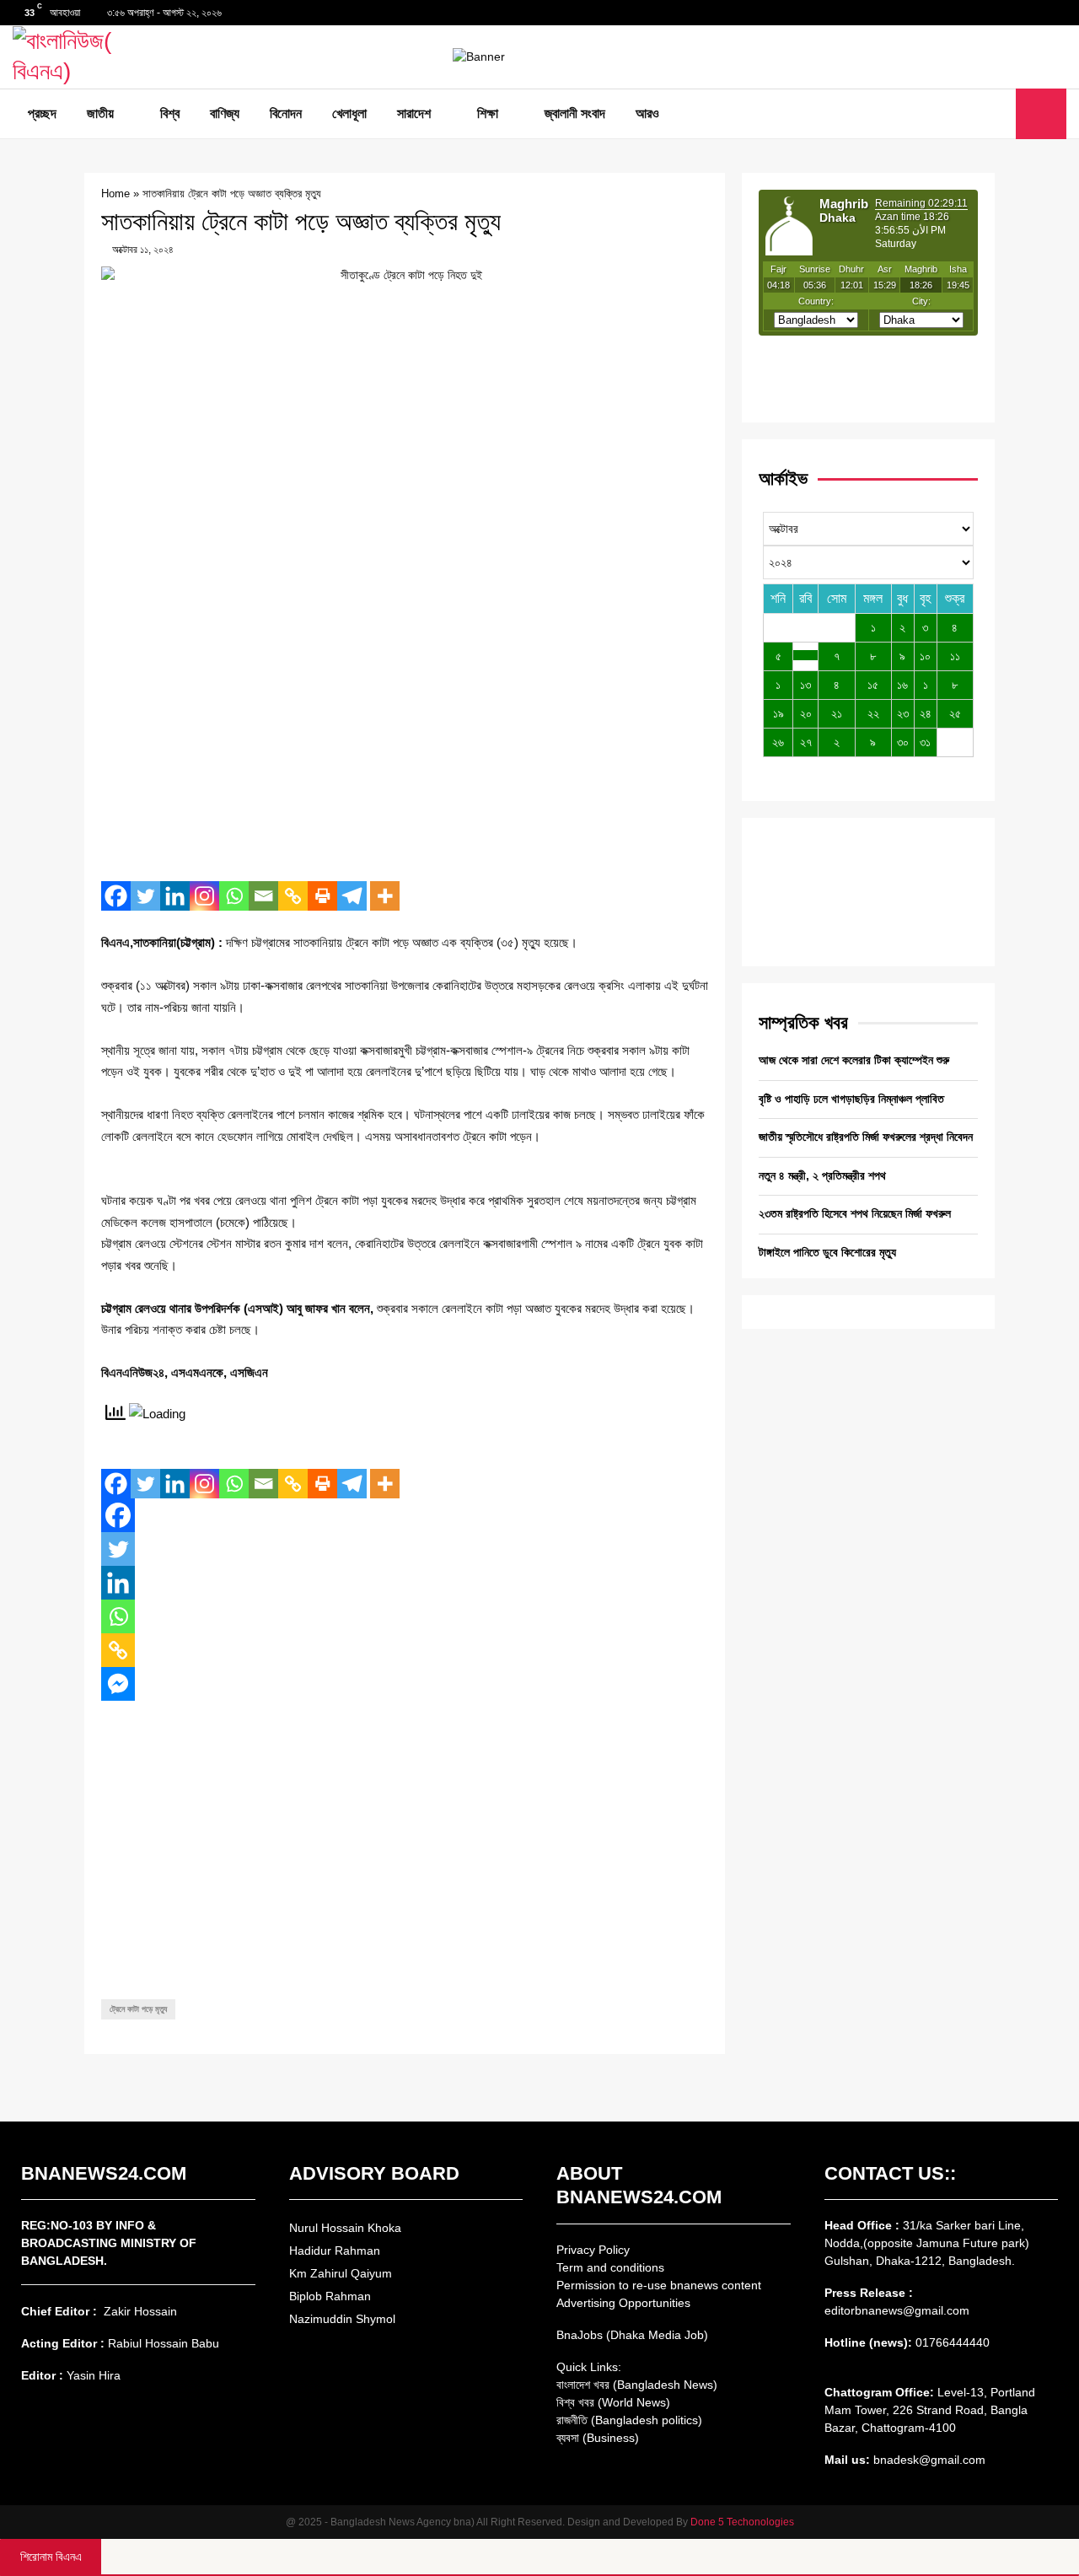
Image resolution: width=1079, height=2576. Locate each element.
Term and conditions (610, 2267)
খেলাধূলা (349, 113)
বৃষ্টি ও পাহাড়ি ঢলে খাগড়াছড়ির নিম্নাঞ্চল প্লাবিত (851, 1099)
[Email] (263, 896)
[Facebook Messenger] (118, 1684)
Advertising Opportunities (623, 2303)
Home (115, 194)
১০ (925, 656)
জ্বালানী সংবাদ (575, 113)
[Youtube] (998, 114)
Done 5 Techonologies (742, 2522)
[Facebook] (961, 114)
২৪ (926, 713)
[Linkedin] (175, 896)
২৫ (955, 713)
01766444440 (953, 2342)
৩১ (925, 742)
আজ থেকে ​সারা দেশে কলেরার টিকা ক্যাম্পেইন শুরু (854, 1060)
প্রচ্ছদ (42, 113)
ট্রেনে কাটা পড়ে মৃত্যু (138, 2009)
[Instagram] (204, 896)
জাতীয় (100, 113)
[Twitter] (980, 114)
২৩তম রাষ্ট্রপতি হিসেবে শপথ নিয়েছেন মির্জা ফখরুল (855, 1213)
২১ (837, 713)
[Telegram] (352, 896)
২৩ (903, 713)
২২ (873, 713)
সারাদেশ (414, 113)
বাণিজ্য (225, 113)
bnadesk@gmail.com (928, 2460)
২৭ (806, 742)
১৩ (805, 685)
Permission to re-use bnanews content (659, 2285)
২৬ (778, 742)
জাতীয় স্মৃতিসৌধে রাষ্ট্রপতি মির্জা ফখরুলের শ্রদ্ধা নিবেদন (866, 1137)
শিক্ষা (488, 113)
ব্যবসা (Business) (598, 2438)
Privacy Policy (593, 2250)
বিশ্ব (170, 113)
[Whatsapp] (234, 896)
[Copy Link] (293, 896)
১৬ (902, 685)
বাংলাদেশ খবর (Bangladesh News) (637, 2385)
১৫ (873, 685)
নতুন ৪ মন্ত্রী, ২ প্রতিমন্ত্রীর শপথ (822, 1175)
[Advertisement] (405, 746)
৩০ (903, 742)
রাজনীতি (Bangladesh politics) (629, 2420)
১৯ (778, 713)
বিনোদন (286, 113)
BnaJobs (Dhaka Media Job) (632, 2335)
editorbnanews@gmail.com (897, 2310)
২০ (806, 713)
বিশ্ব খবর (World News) (613, 2402)
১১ (955, 656)
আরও (647, 113)
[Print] (322, 896)
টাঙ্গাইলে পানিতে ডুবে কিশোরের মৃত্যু (827, 1252)
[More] (385, 896)
